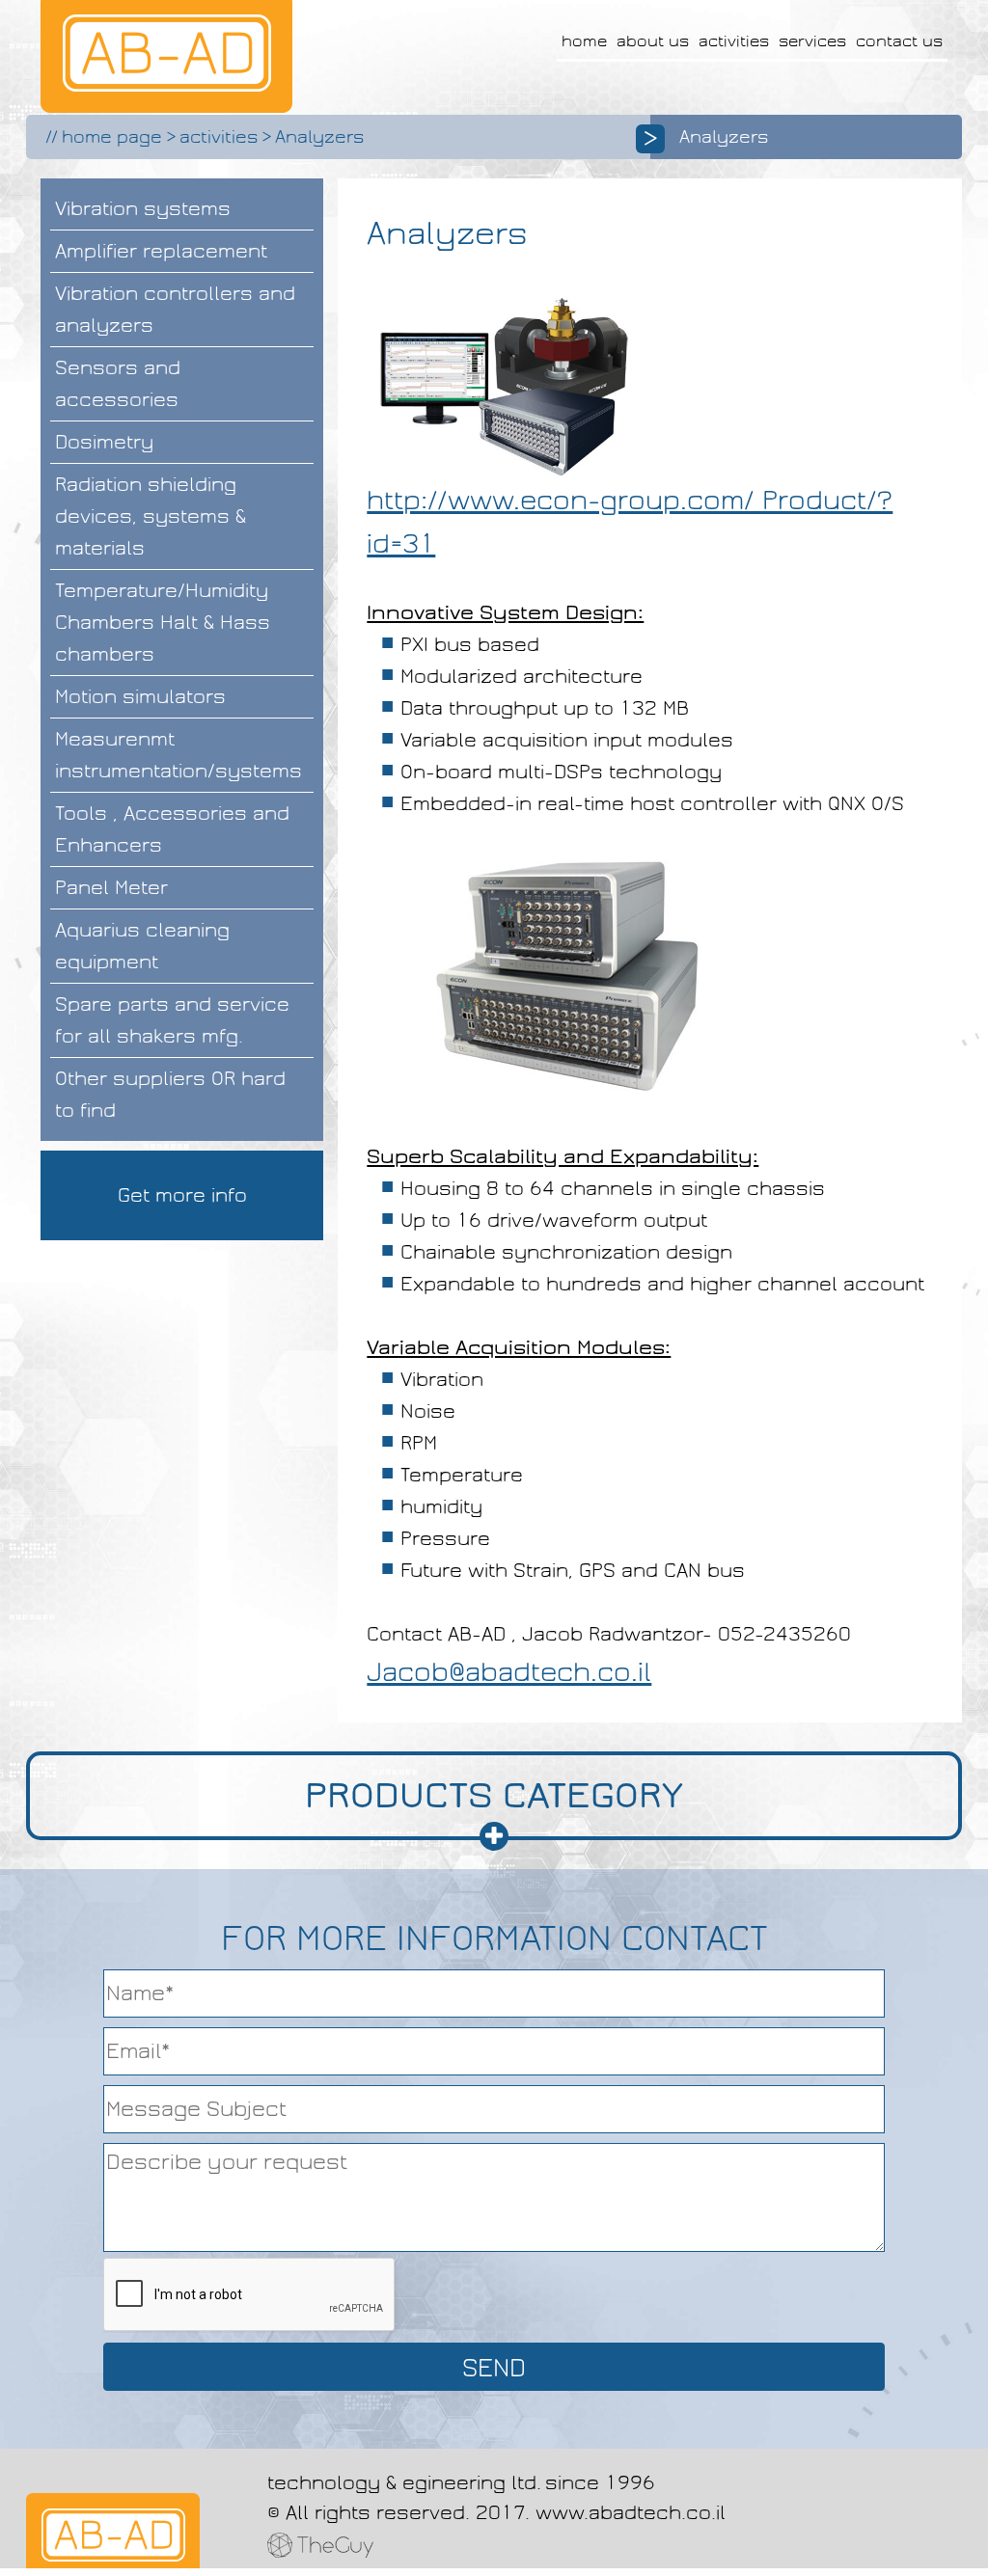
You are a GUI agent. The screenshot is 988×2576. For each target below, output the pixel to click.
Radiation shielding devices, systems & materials (151, 516)
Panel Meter (111, 887)
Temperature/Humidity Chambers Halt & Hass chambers (163, 622)
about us (653, 41)
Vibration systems (143, 208)
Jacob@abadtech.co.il (509, 1672)
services (812, 41)
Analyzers (319, 137)
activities (734, 41)
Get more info (182, 1195)
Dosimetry (104, 442)
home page (112, 137)
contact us (899, 41)
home (584, 41)
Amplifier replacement (161, 251)
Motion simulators (140, 696)
